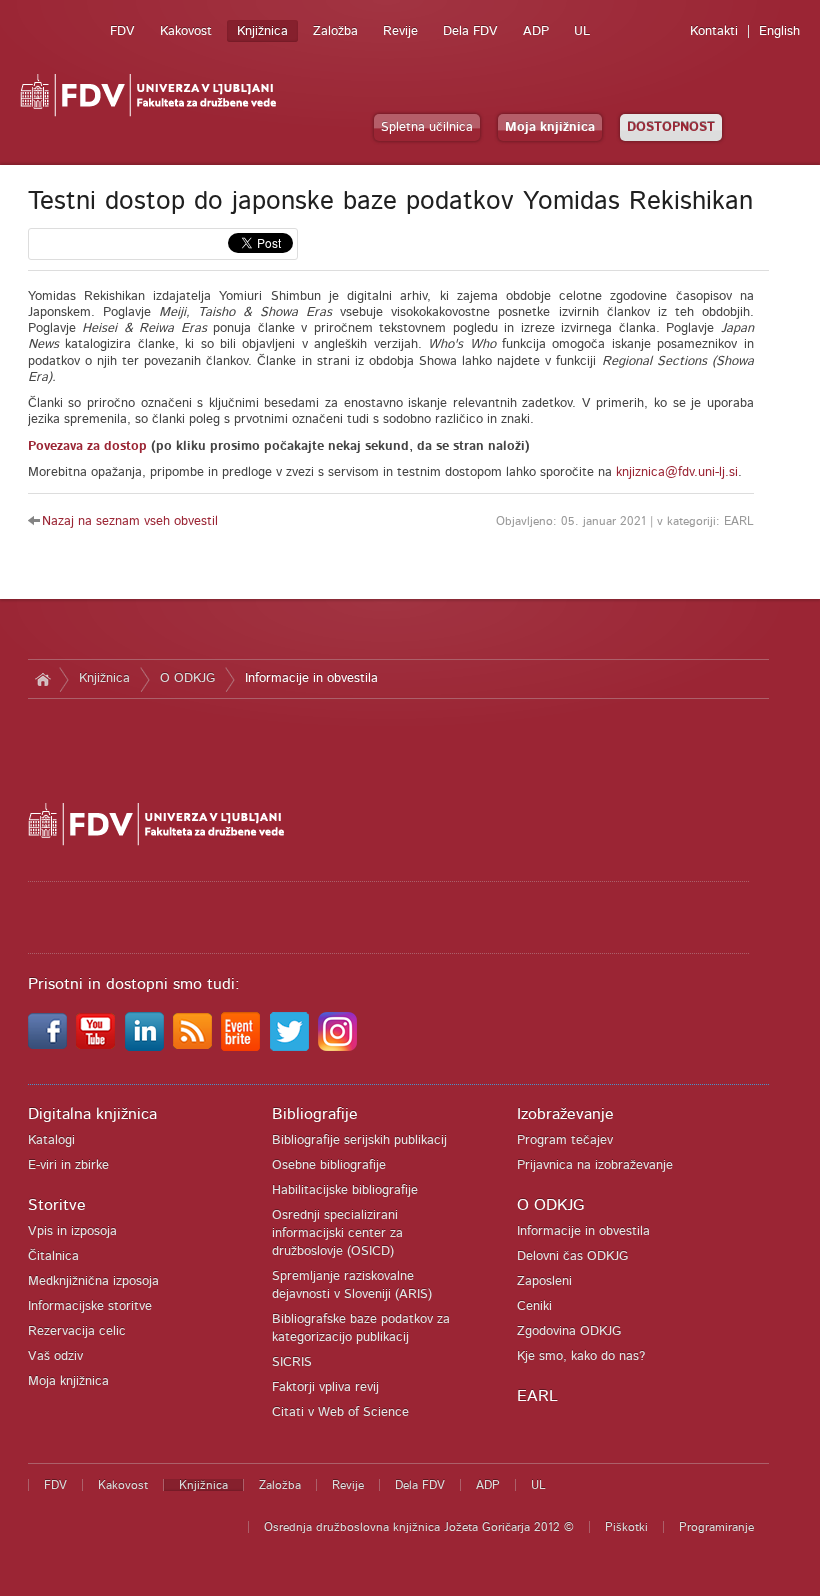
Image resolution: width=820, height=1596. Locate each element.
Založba (335, 31)
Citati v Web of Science (340, 1412)
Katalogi (51, 1140)
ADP (536, 31)
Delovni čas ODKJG (572, 1256)
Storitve (57, 1205)
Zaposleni (544, 1281)
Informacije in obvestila (311, 678)
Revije (400, 31)
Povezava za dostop (87, 446)
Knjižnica (262, 31)
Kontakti (714, 31)
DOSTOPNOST (671, 127)
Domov (43, 679)
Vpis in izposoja (72, 1231)
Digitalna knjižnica (92, 1114)
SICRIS (292, 1362)
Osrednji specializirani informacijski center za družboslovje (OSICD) (337, 1233)
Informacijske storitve (90, 1306)
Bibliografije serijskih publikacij (359, 1140)
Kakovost (186, 31)
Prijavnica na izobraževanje (595, 1165)
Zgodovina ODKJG (569, 1331)
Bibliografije (315, 1114)
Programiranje (716, 1527)
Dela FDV (470, 31)
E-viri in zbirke (68, 1165)
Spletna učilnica (427, 127)
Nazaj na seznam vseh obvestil (130, 521)
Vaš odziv (55, 1356)
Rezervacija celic (77, 1331)
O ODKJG (187, 678)
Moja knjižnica (550, 127)
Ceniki (534, 1306)
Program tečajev (565, 1140)
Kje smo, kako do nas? (581, 1356)
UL (582, 31)
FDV (122, 31)
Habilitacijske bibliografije (345, 1190)
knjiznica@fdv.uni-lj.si (677, 472)
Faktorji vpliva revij (325, 1387)
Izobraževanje (565, 1114)
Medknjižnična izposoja (93, 1281)
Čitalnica (53, 1256)
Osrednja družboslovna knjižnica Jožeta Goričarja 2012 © (419, 1527)
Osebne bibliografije (329, 1165)
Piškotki (626, 1527)
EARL (537, 1396)
